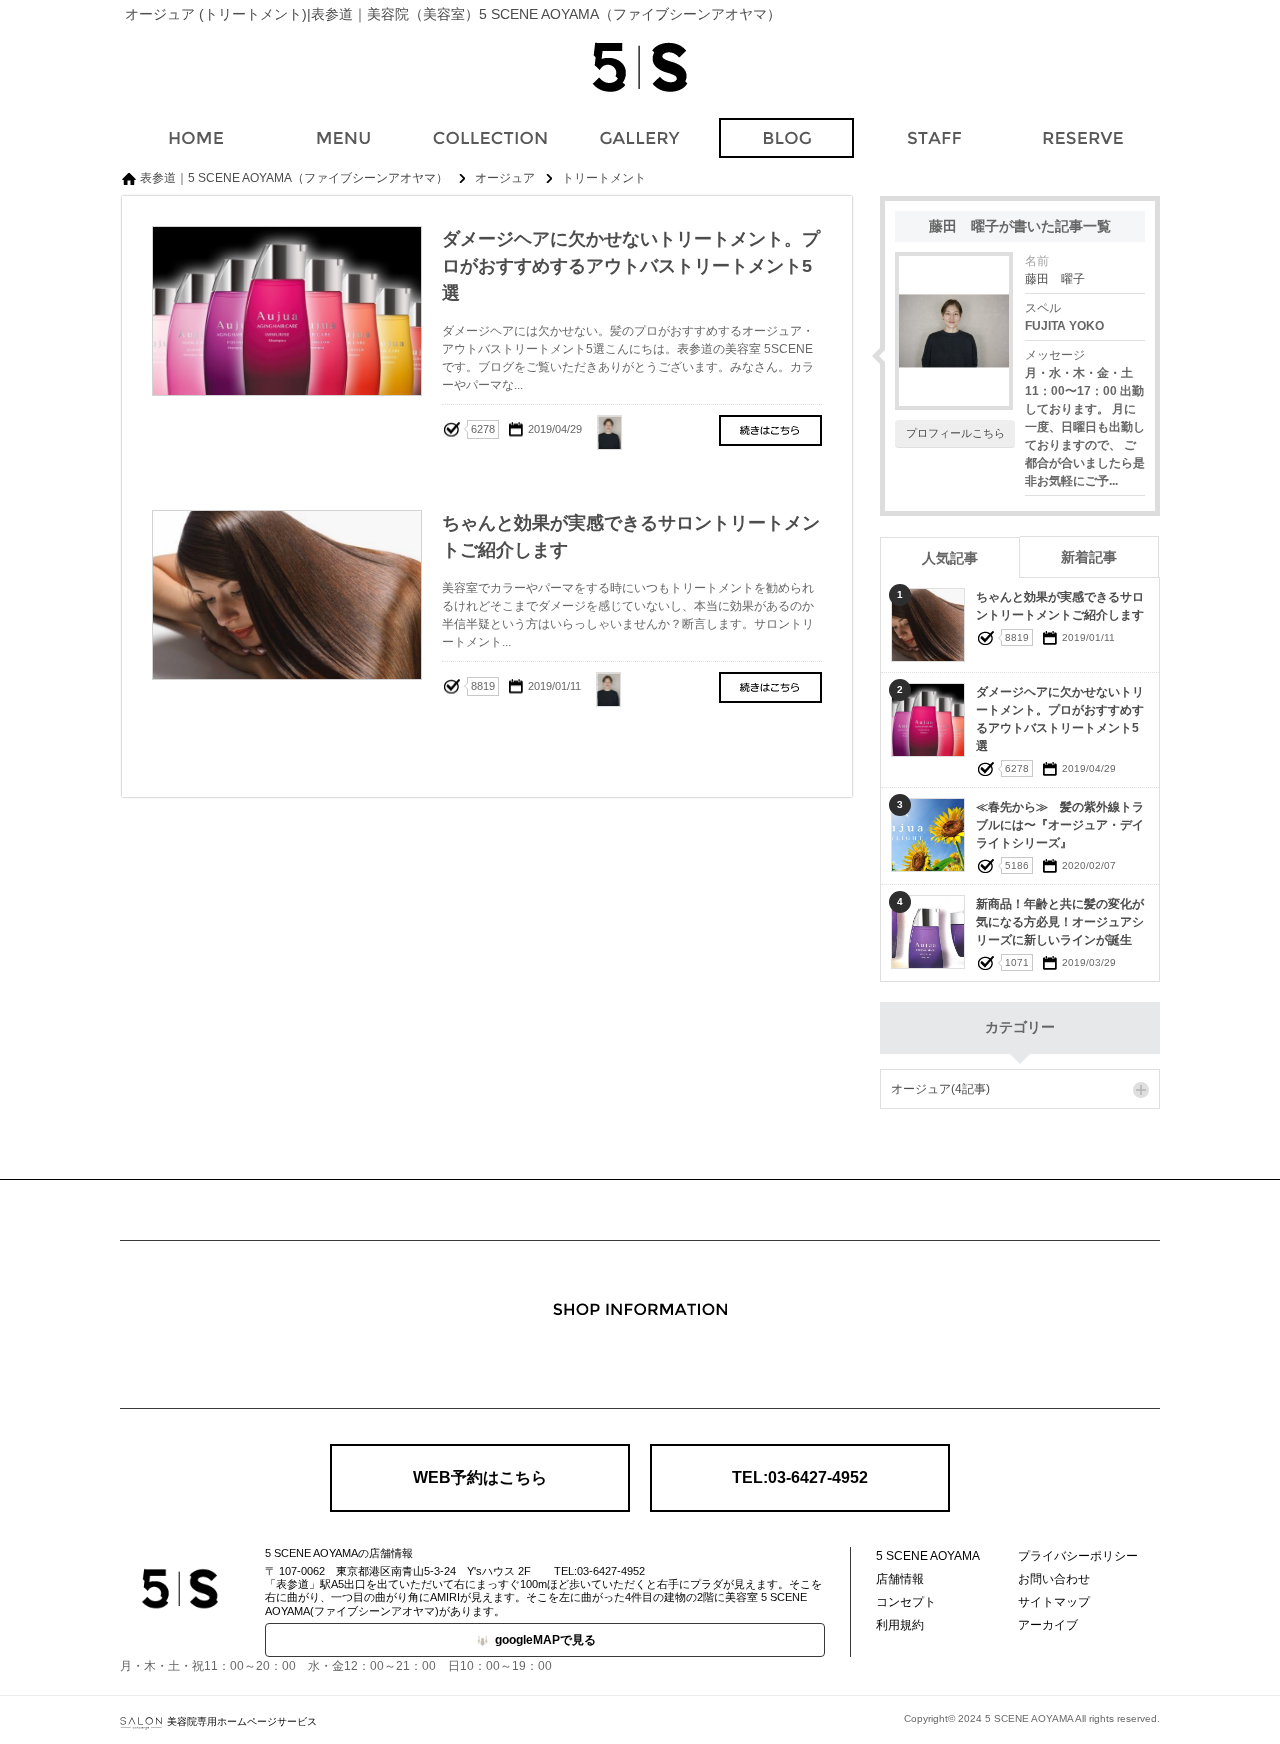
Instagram (640, 1362)
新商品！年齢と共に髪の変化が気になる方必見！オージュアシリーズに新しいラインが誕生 (1060, 922)
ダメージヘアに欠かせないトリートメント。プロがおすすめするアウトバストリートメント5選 (770, 430)
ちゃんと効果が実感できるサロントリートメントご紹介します (770, 687)
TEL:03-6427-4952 (800, 1477)
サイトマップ (1054, 1602)
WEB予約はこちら (480, 1477)
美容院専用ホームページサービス (242, 1721)
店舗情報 (900, 1579)
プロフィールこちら (955, 433)
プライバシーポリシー (1078, 1556)
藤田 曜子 (1055, 279)
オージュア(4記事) (940, 1089)
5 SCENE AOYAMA (928, 1556)
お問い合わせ (1054, 1579)
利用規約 (900, 1625)
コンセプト (906, 1602)
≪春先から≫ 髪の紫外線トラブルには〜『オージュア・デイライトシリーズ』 (1060, 825)
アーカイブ (1048, 1625)
